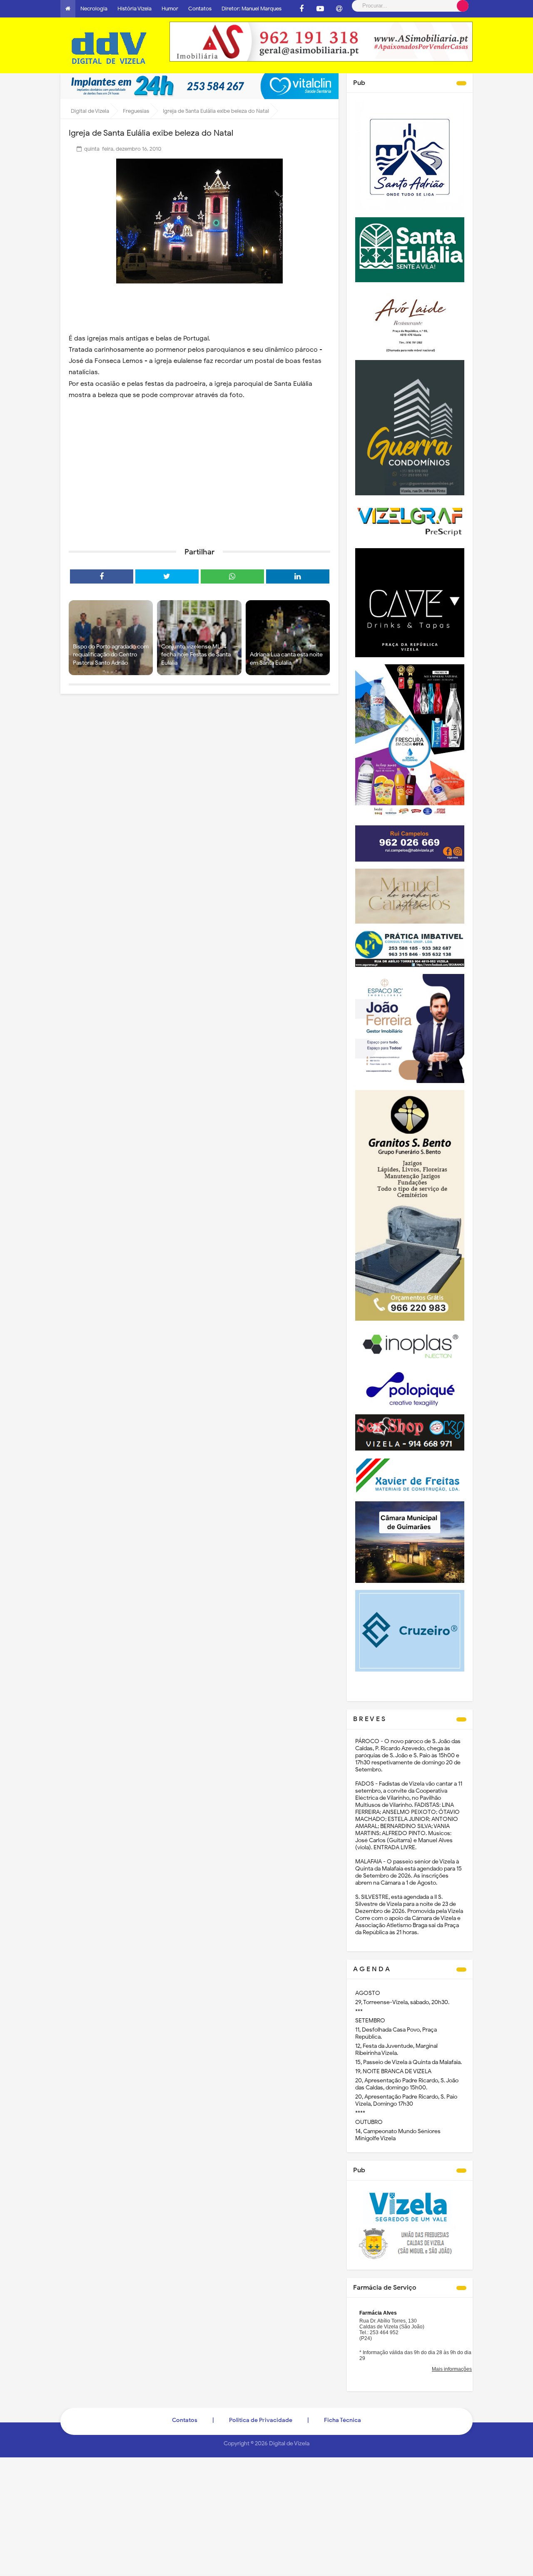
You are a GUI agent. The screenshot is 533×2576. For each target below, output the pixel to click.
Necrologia (94, 9)
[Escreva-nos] (339, 9)
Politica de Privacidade (261, 2420)
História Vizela (134, 9)
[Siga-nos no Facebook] (301, 9)
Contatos (200, 9)
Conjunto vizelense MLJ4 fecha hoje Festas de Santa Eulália (196, 655)
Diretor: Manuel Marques (252, 9)
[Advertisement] (199, 477)
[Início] (68, 9)
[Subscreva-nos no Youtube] (320, 9)
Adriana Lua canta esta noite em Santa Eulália (286, 659)
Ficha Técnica (342, 2420)
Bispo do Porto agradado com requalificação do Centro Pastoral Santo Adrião (111, 655)
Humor (170, 9)
